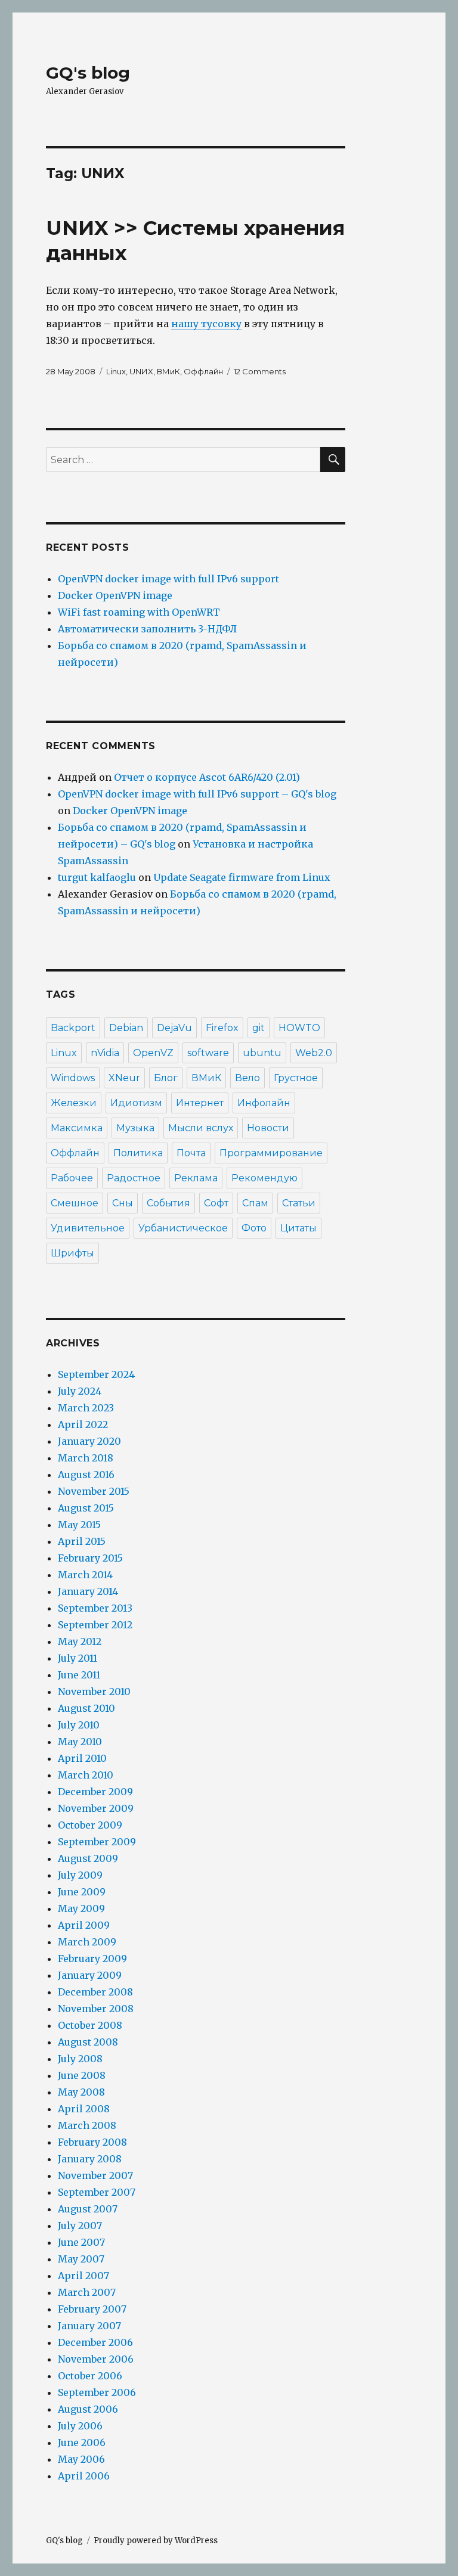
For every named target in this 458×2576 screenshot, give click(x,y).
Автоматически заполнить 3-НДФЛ (147, 629)
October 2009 (90, 1825)
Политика (138, 1153)
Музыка (135, 1128)
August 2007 (88, 2209)
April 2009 (84, 1925)
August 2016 (86, 1475)
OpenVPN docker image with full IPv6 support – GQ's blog (197, 794)
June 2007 (81, 2242)
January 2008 (90, 2159)
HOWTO (299, 1028)
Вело (247, 1078)
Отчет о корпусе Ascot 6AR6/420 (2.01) (207, 777)
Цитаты (298, 1228)
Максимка (77, 1128)
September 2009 (97, 1842)
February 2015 (90, 1558)
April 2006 (84, 2476)
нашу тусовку (206, 324)
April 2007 (83, 2276)
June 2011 (79, 1675)
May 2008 (81, 2092)
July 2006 (80, 2426)
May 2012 (80, 1641)
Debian (126, 1028)
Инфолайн (264, 1103)
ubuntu (262, 1053)
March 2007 (87, 2292)
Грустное (296, 1078)
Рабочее (72, 1178)
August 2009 (88, 1858)
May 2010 (80, 1742)
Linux (116, 371)
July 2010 (79, 1725)
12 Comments (260, 371)
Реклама (196, 1178)
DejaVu (174, 1028)
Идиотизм (136, 1103)
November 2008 (96, 2009)
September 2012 (95, 1625)
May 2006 (81, 2459)
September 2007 (97, 2192)
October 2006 (90, 2376)
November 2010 (94, 1692)
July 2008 (80, 2059)
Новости (268, 1128)
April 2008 (84, 2109)
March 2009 (87, 1942)
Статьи (299, 1203)
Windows (73, 1078)
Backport (73, 1028)
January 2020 (89, 1441)
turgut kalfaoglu (97, 877)
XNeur (124, 1078)
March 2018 (86, 1458)
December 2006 (95, 2342)
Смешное (75, 1203)
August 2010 (86, 1708)
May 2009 (81, 1908)
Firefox (222, 1028)
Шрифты (72, 1253)
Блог (166, 1078)
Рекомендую (264, 1178)
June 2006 (82, 2442)
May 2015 (79, 1525)
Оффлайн (203, 371)
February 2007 (92, 2309)
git (259, 1028)
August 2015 (86, 1508)
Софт (216, 1203)
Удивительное (88, 1228)
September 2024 (96, 1374)
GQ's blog (88, 73)
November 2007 (95, 2175)
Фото (254, 1228)
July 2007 (80, 2226)
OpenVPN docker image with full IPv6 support (168, 579)
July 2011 (78, 1658)
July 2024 (80, 1391)
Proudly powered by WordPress (156, 2541)
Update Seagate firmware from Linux (242, 877)
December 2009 (95, 1792)
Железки (74, 1103)
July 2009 (80, 1875)
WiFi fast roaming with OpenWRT (139, 612)
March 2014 (85, 1575)
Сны (123, 1203)
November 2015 (94, 1491)
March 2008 (87, 2125)
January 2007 (89, 2326)
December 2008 (95, 1992)
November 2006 (96, 2359)
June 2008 (82, 2075)
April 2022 (83, 1424)
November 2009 (96, 1808)
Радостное (134, 1178)
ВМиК (168, 371)
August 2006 (88, 2409)
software (208, 1053)
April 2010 (82, 1758)
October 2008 (90, 2025)
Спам (255, 1203)
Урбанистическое (183, 1228)
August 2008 (88, 2042)
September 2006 (97, 2392)
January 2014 (88, 1591)
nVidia (105, 1053)
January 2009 (90, 1975)
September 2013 (95, 1608)
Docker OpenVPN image (115, 595)
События (168, 1203)
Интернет (200, 1103)
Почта (191, 1153)
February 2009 (92, 1959)
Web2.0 (314, 1053)
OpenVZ (153, 1053)
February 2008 (92, 2142)
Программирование (271, 1153)
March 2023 (86, 1408)
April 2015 (82, 1541)
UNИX (141, 371)
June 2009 (82, 1892)
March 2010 (86, 1775)
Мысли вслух (201, 1128)
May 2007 (81, 2259)
